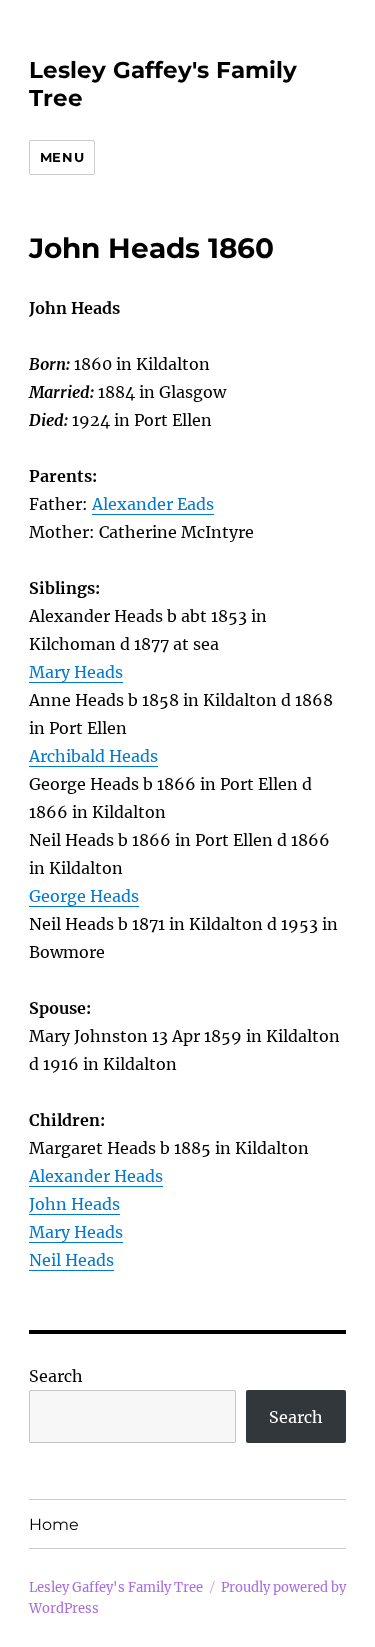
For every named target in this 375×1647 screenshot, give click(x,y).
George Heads (84, 896)
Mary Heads (76, 672)
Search (56, 1376)
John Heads (74, 1204)
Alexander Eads (153, 504)
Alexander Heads (96, 1176)
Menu (62, 157)
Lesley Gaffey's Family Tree (116, 1587)
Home (54, 1524)
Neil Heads (71, 1260)
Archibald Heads (93, 756)
